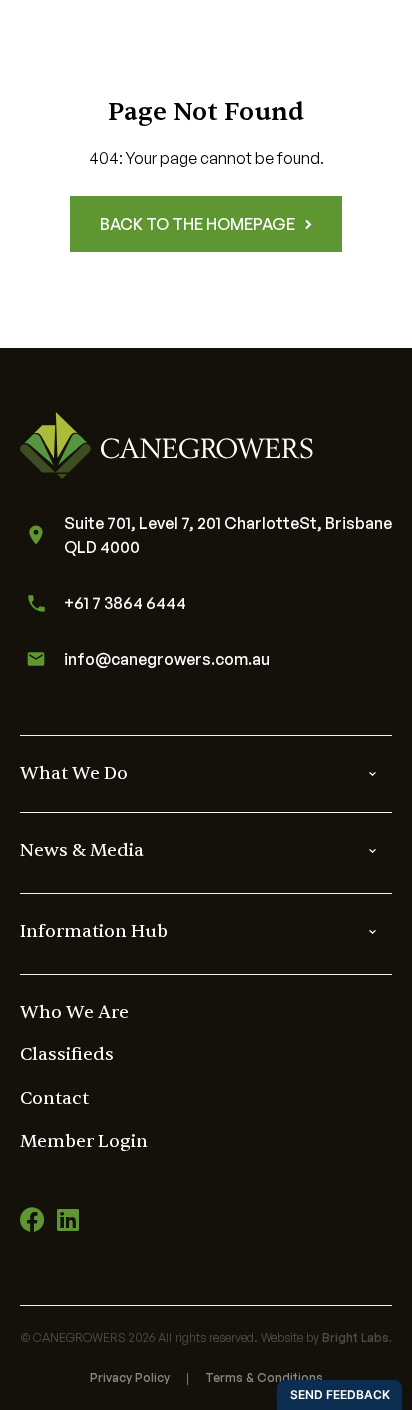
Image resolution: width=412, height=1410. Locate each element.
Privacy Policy (130, 1377)
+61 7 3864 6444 (125, 603)
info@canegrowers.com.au (167, 659)
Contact (54, 1098)
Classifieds (67, 1054)
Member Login (84, 1141)
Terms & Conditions (264, 1377)
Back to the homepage (197, 224)
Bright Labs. (357, 1337)
